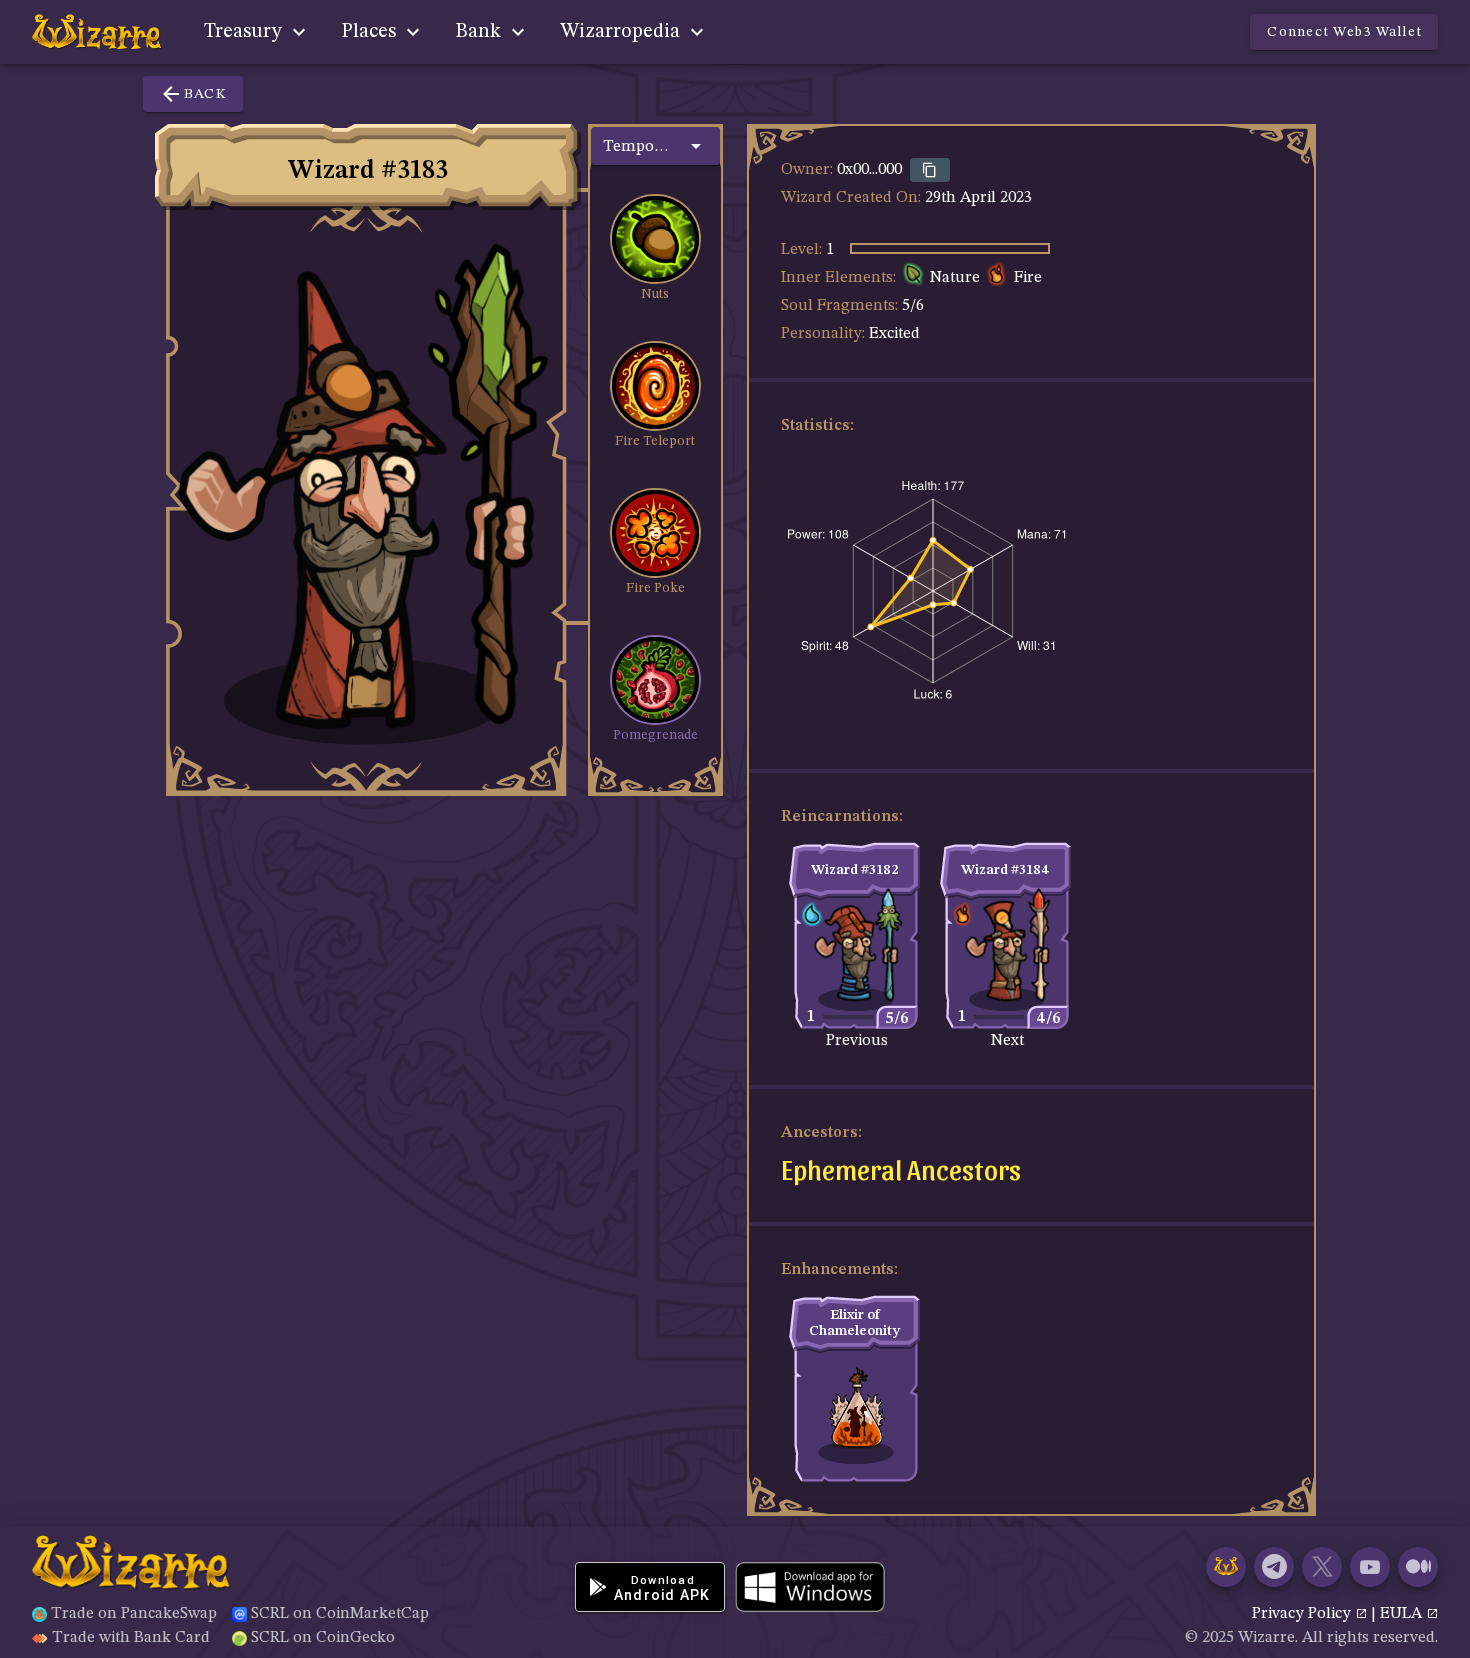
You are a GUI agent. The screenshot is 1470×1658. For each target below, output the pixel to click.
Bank (480, 32)
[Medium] (1418, 1567)
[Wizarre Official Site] (1226, 1567)
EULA (1403, 1614)
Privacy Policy (1303, 1614)
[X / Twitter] (1322, 1567)
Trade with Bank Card (131, 1638)
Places (371, 32)
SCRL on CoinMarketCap (340, 1614)
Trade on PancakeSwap (134, 1614)
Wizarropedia (622, 32)
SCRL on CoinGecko (323, 1638)
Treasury (245, 32)
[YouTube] (1370, 1567)
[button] (655, 146)
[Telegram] (1274, 1567)
